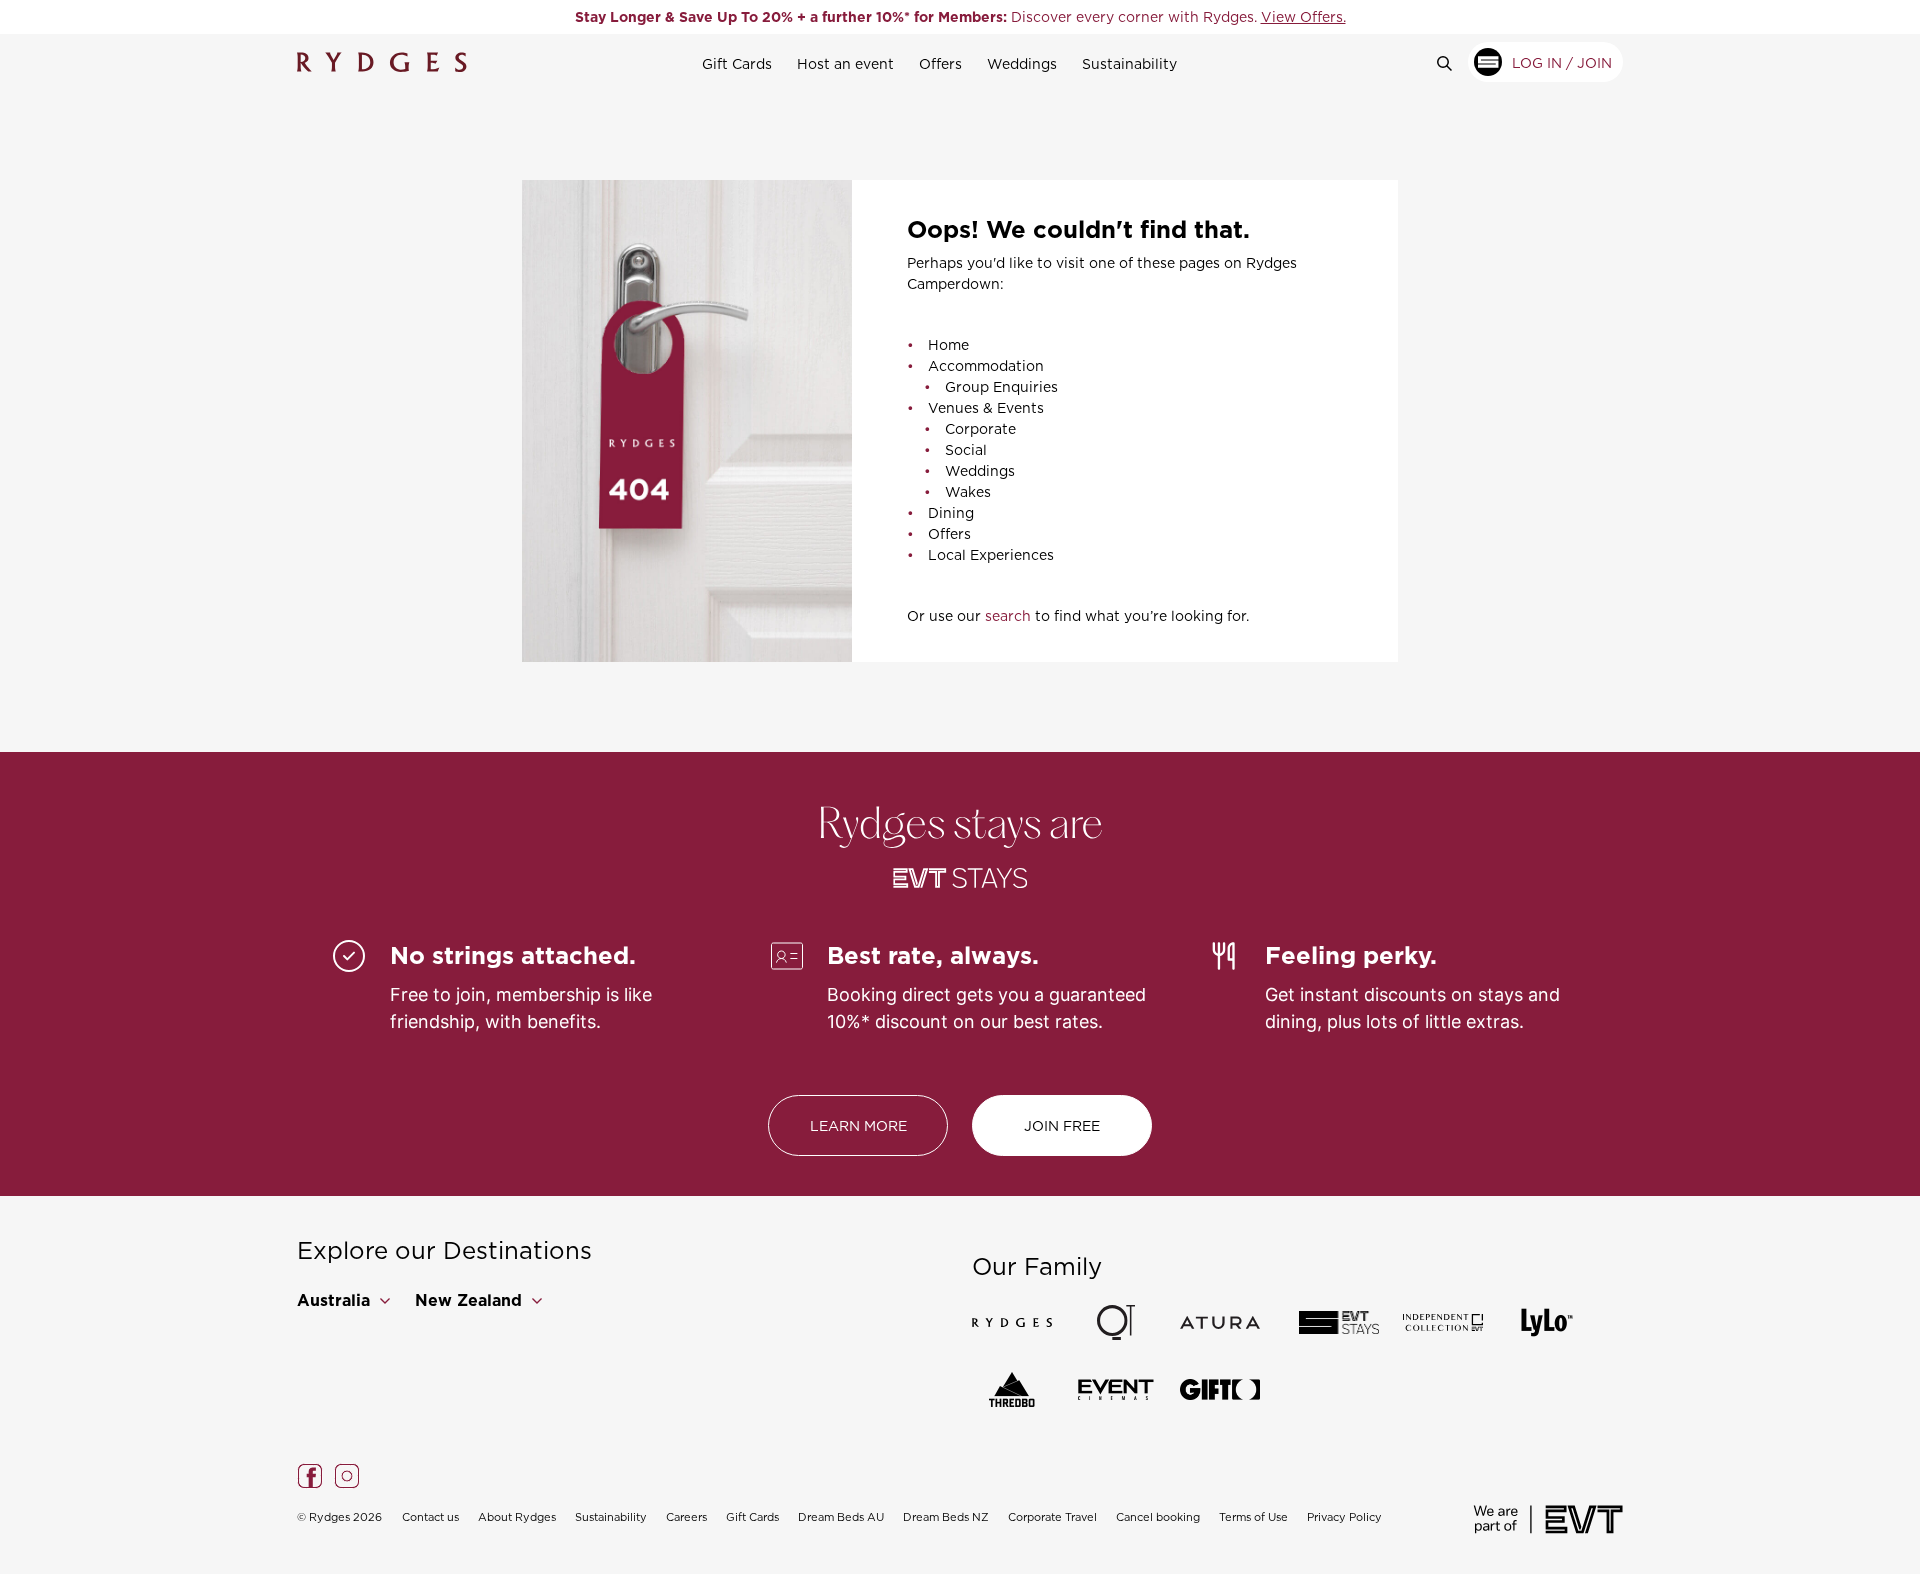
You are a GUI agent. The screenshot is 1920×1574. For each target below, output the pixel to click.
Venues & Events (986, 407)
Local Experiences (991, 554)
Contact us (430, 1517)
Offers (940, 63)
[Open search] (1452, 62)
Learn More (858, 1125)
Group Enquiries (1001, 386)
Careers (686, 1517)
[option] (960, 17)
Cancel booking (1158, 1517)
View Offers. (1303, 16)
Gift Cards (737, 63)
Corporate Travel (1052, 1517)
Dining (951, 512)
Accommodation (986, 365)
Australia (336, 1300)
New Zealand (471, 1300)
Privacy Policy (1344, 1517)
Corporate (980, 428)
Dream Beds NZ (946, 1517)
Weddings (1022, 63)
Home (948, 344)
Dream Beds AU (841, 1517)
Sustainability (1129, 63)
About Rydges (517, 1517)
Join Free (1062, 1125)
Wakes (968, 491)
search (1008, 615)
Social (966, 449)
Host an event (845, 63)
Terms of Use (1253, 1517)
